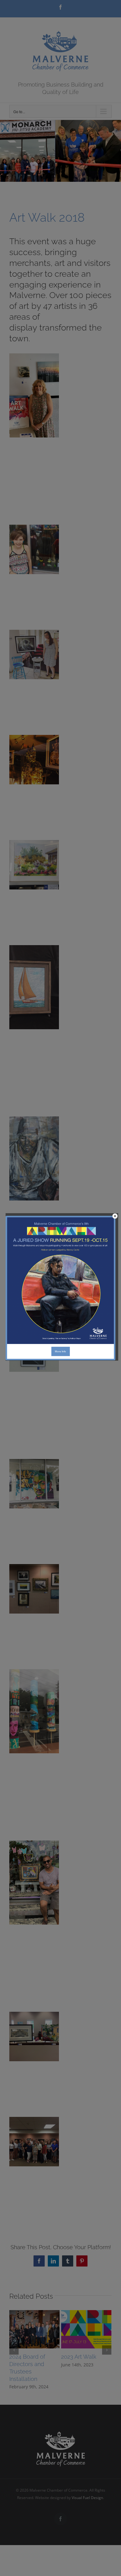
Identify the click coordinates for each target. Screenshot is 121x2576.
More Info (60, 1351)
